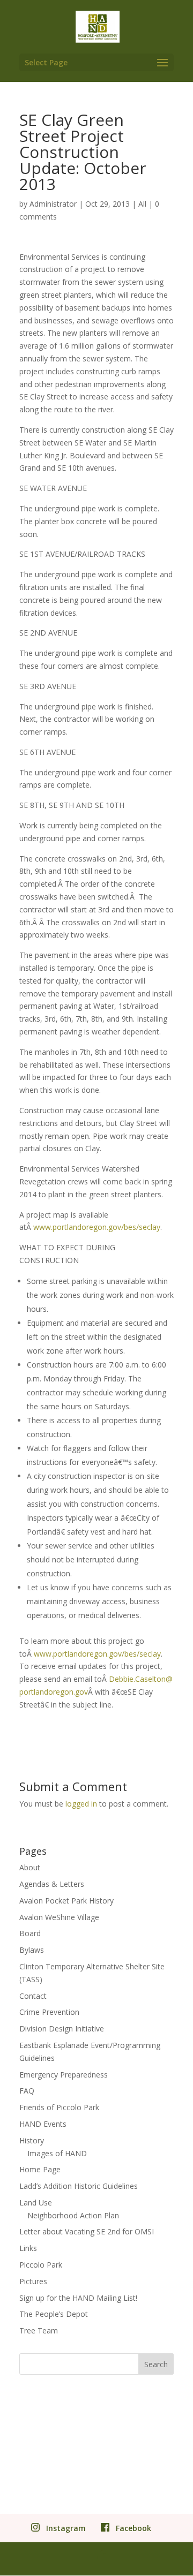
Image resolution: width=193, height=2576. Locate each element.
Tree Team (39, 2331)
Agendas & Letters (52, 1884)
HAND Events (43, 2124)
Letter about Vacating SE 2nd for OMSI (87, 2231)
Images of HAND (57, 2153)
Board (30, 1933)
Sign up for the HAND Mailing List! (78, 2298)
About (30, 1867)
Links (28, 2248)
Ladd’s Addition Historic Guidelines (79, 2186)
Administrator (53, 204)
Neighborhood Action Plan (73, 2215)
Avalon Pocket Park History (66, 1901)
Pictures (33, 2281)
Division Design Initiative (62, 2029)
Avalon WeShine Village (59, 1917)
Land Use (36, 2203)
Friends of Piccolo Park (59, 2107)
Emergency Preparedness (64, 2075)
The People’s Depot (54, 2314)
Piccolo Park (41, 2265)
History (32, 2140)
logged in (81, 1804)
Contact (33, 1996)
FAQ (27, 2091)
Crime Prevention (49, 2012)
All (142, 204)
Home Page (40, 2169)
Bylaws (32, 1950)
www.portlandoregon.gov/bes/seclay (97, 1227)
